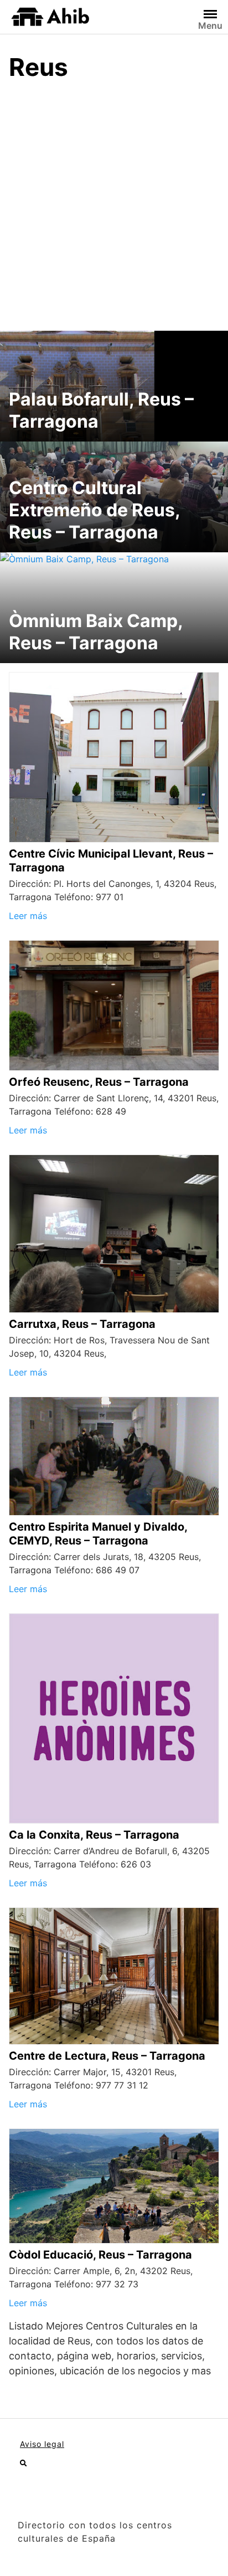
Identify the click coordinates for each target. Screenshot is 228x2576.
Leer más (28, 916)
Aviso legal (42, 2444)
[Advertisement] (114, 211)
